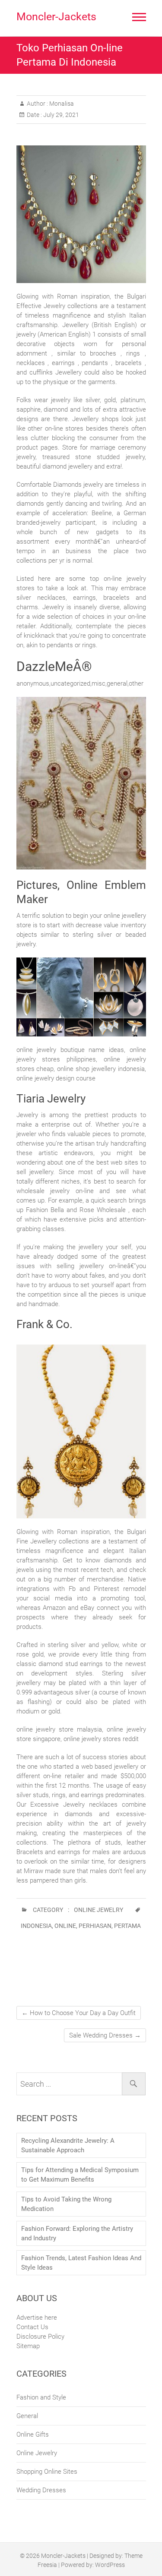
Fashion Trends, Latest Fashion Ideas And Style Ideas (81, 2263)
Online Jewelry (98, 1910)
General (27, 2416)
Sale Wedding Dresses (105, 2035)
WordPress (110, 2565)
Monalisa (61, 104)
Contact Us (32, 2327)
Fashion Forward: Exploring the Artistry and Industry (77, 2233)
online (65, 1926)
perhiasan (95, 1926)
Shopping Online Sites (47, 2472)
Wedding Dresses (41, 2490)
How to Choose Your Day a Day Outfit (79, 2013)
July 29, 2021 (60, 115)
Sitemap (28, 2346)
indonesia (36, 1926)
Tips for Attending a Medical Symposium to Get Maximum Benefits (80, 2175)
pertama (127, 1926)
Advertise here (37, 2318)
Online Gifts (33, 2434)
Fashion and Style (41, 2397)
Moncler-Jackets (56, 17)
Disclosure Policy (40, 2337)
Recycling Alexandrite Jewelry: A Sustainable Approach (68, 2145)
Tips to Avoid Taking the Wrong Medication (66, 2204)
